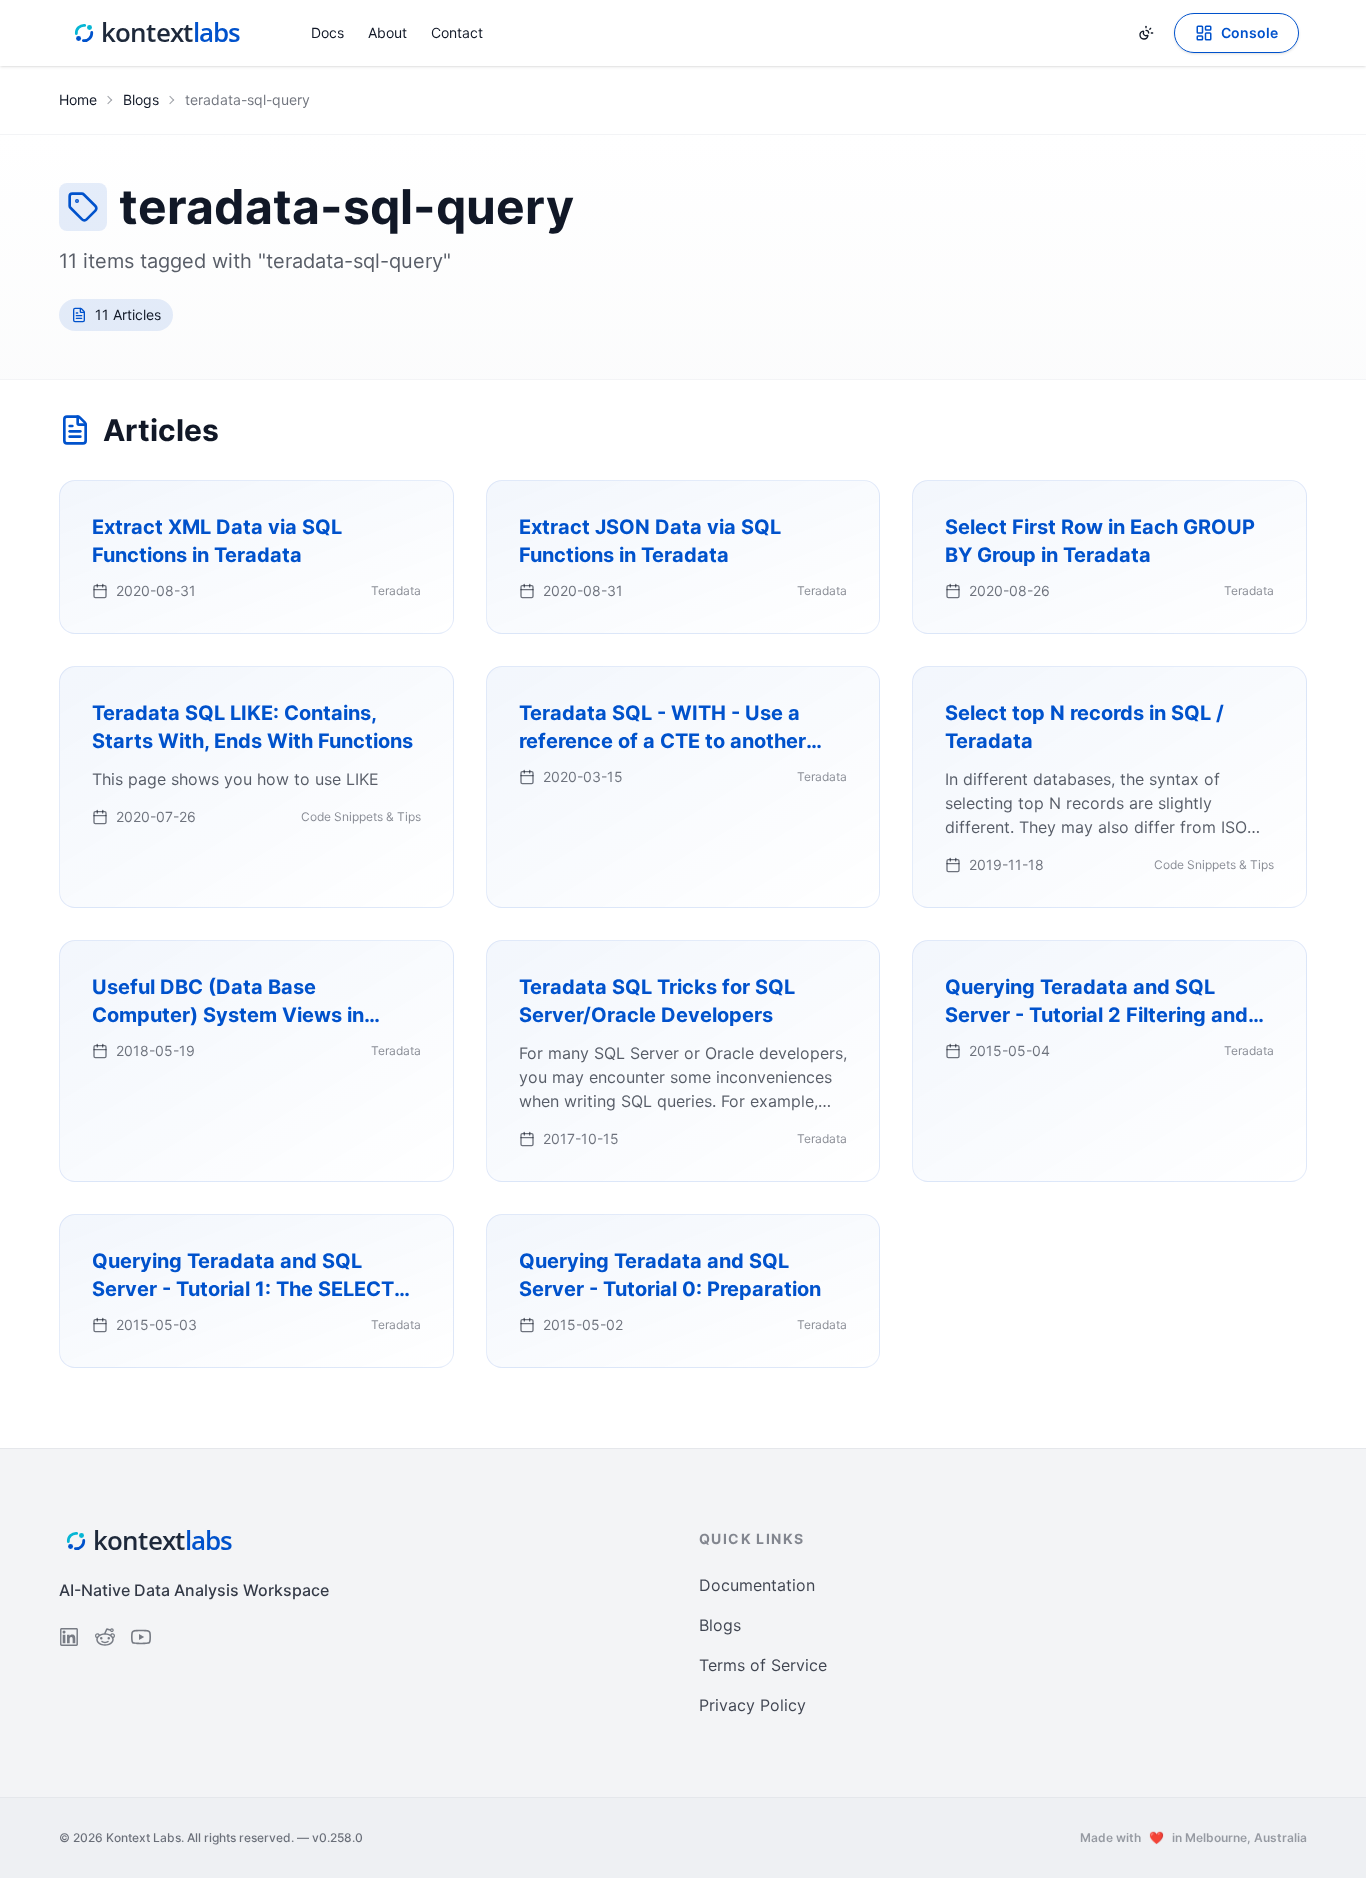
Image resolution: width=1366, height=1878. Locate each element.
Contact (457, 32)
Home (78, 99)
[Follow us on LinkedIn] (69, 1637)
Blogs (141, 99)
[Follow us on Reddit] (105, 1637)
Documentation (757, 1585)
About (387, 32)
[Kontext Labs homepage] (157, 33)
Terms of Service (763, 1665)
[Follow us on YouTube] (141, 1637)
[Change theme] (1146, 33)
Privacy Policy (752, 1705)
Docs (327, 32)
